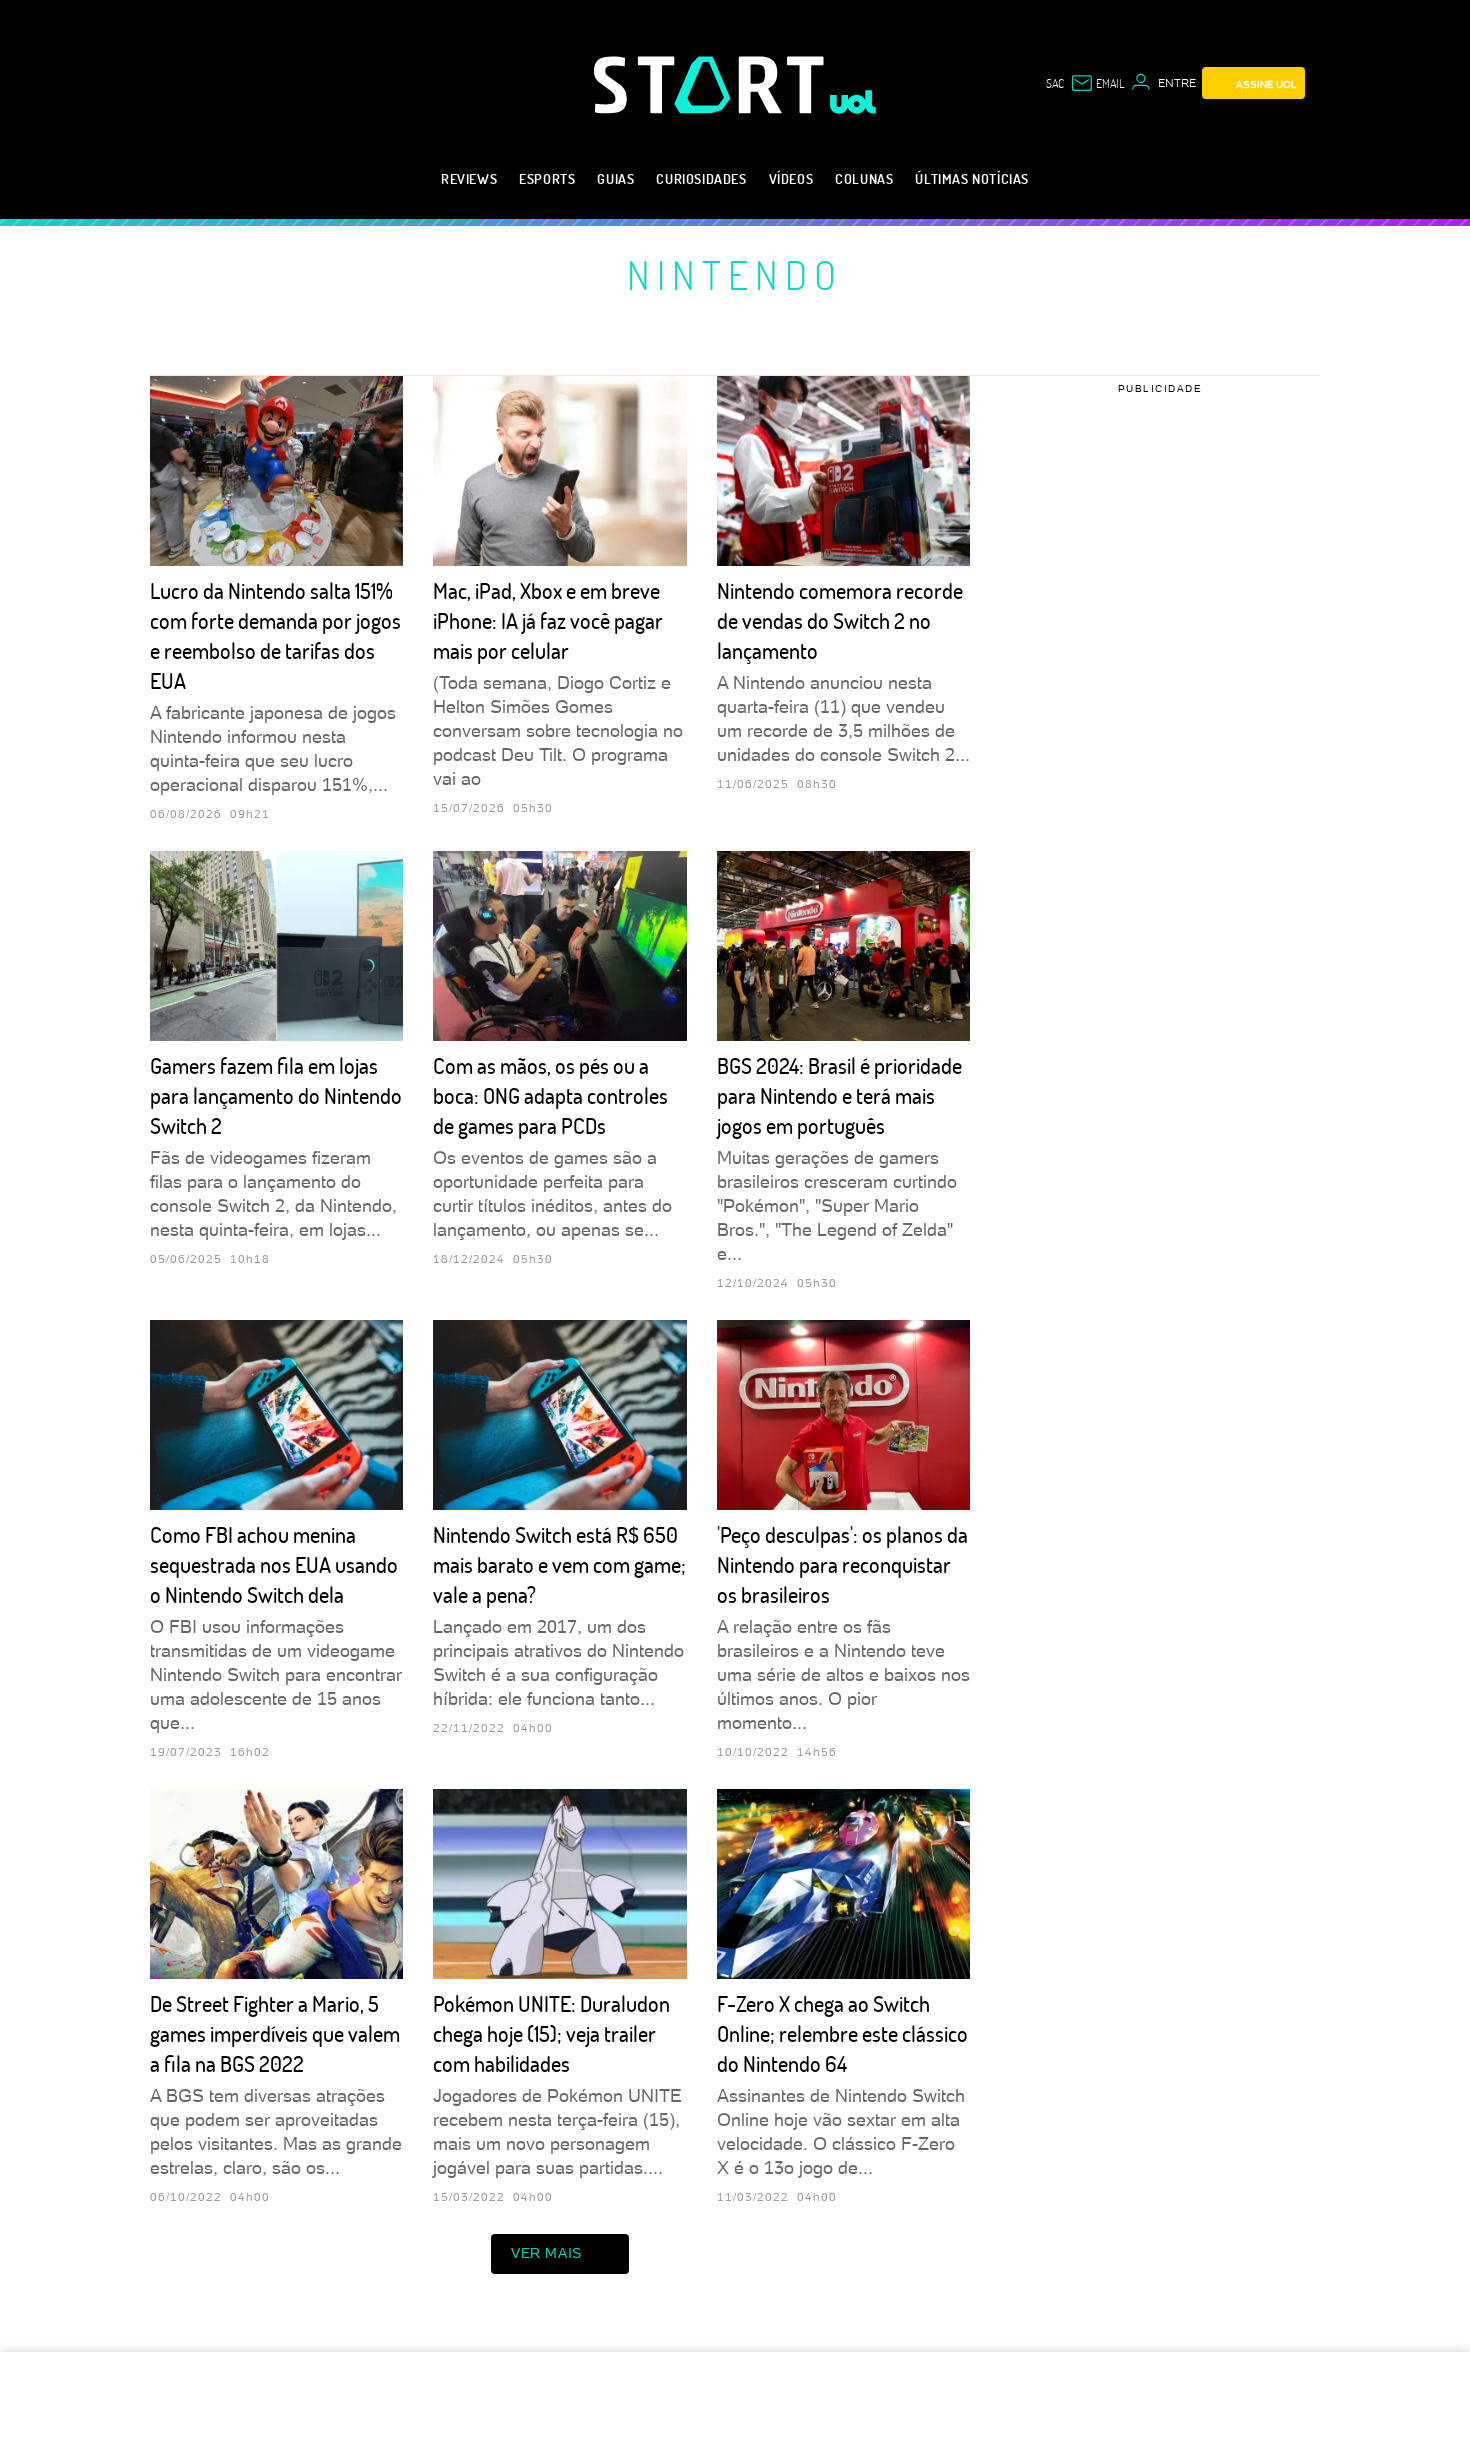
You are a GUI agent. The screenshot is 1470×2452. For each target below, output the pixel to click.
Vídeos (791, 178)
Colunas (864, 178)
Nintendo (735, 274)
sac (1055, 83)
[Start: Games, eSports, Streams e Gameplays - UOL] (712, 84)
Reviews (469, 178)
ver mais (546, 2253)
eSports (547, 178)
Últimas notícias (972, 178)
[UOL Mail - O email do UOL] (1097, 83)
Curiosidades (701, 178)
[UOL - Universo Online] (853, 102)
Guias (615, 178)
